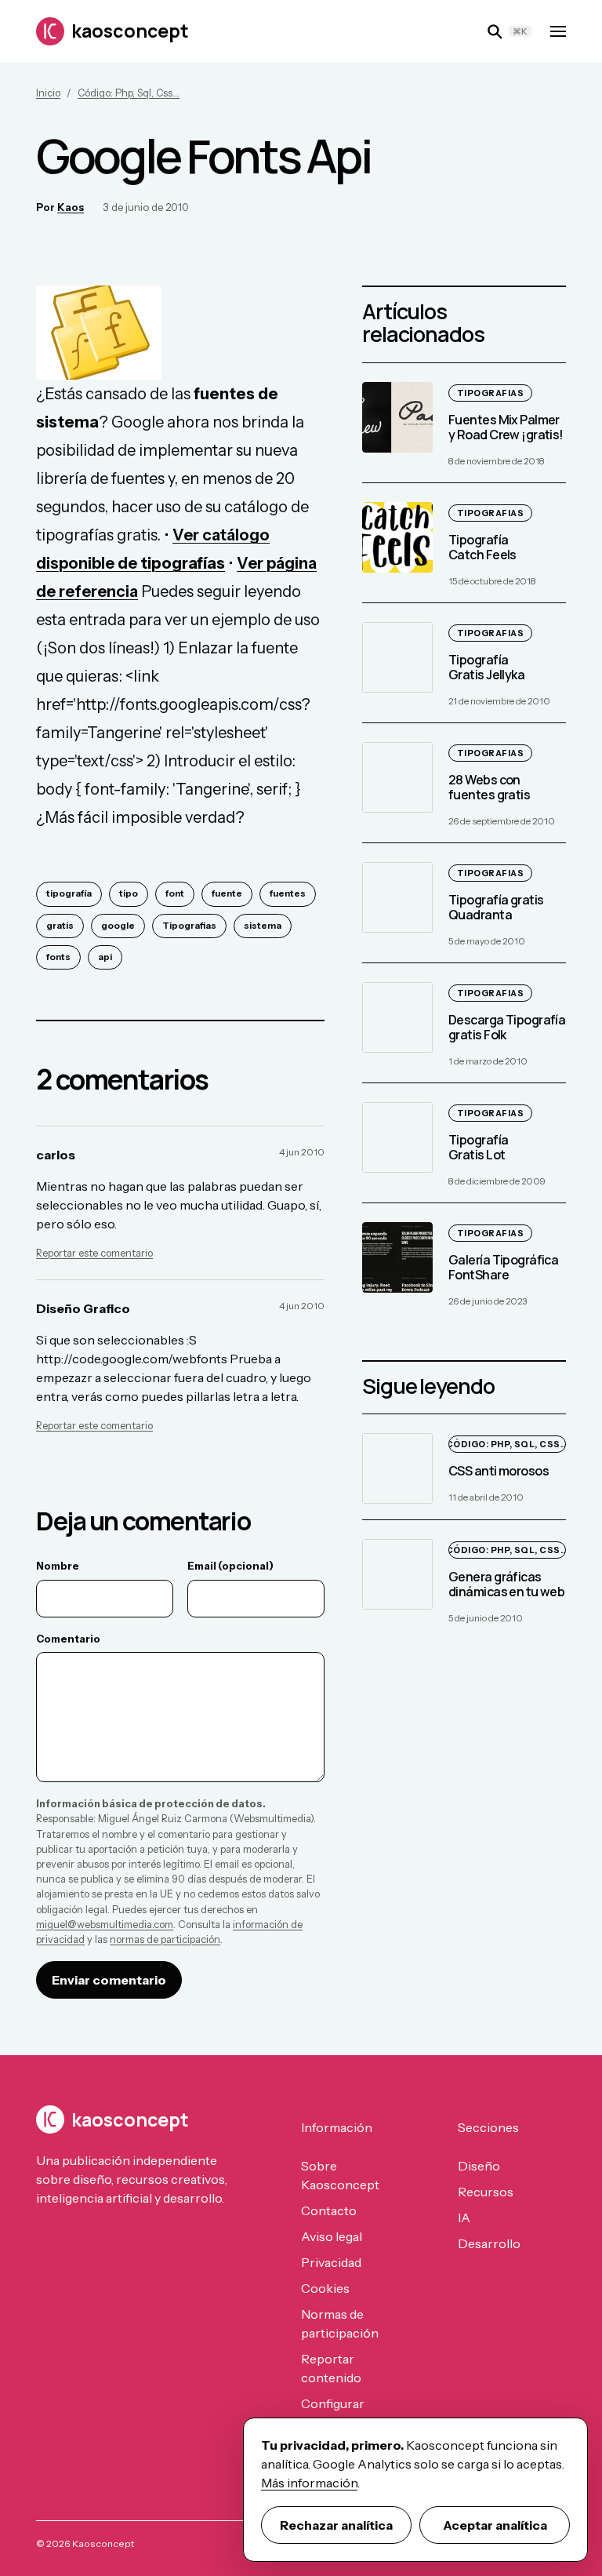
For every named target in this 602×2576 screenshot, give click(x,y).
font (175, 893)
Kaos (71, 207)
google (118, 926)
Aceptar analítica (495, 2525)
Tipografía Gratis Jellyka (486, 667)
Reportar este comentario (94, 1253)
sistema (263, 926)
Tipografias (189, 926)
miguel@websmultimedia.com (105, 1925)
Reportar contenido (331, 2368)
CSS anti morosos (499, 1472)
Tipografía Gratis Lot (478, 1147)
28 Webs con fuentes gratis (489, 787)
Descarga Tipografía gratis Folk (507, 1027)
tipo (129, 893)
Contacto (329, 2210)
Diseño (479, 2166)
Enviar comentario (109, 1980)
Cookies (325, 2288)
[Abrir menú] (558, 31)
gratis (60, 926)
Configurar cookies (333, 2413)
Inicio (48, 93)
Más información (309, 2483)
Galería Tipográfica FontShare (503, 1267)
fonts (58, 957)
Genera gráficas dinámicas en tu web (506, 1584)
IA (464, 2218)
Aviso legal (332, 2236)
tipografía (69, 893)
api (105, 957)
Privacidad (331, 2262)
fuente (227, 893)
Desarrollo (489, 2243)
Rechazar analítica (336, 2525)
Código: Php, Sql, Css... (129, 93)
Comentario (68, 1639)
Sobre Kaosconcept (340, 2175)
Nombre (58, 1566)
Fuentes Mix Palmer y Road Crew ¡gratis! (506, 427)
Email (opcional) (230, 1566)
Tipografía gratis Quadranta (496, 907)
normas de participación (165, 1939)
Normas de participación (340, 2323)
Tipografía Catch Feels (482, 547)
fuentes (288, 893)
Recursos (486, 2192)
